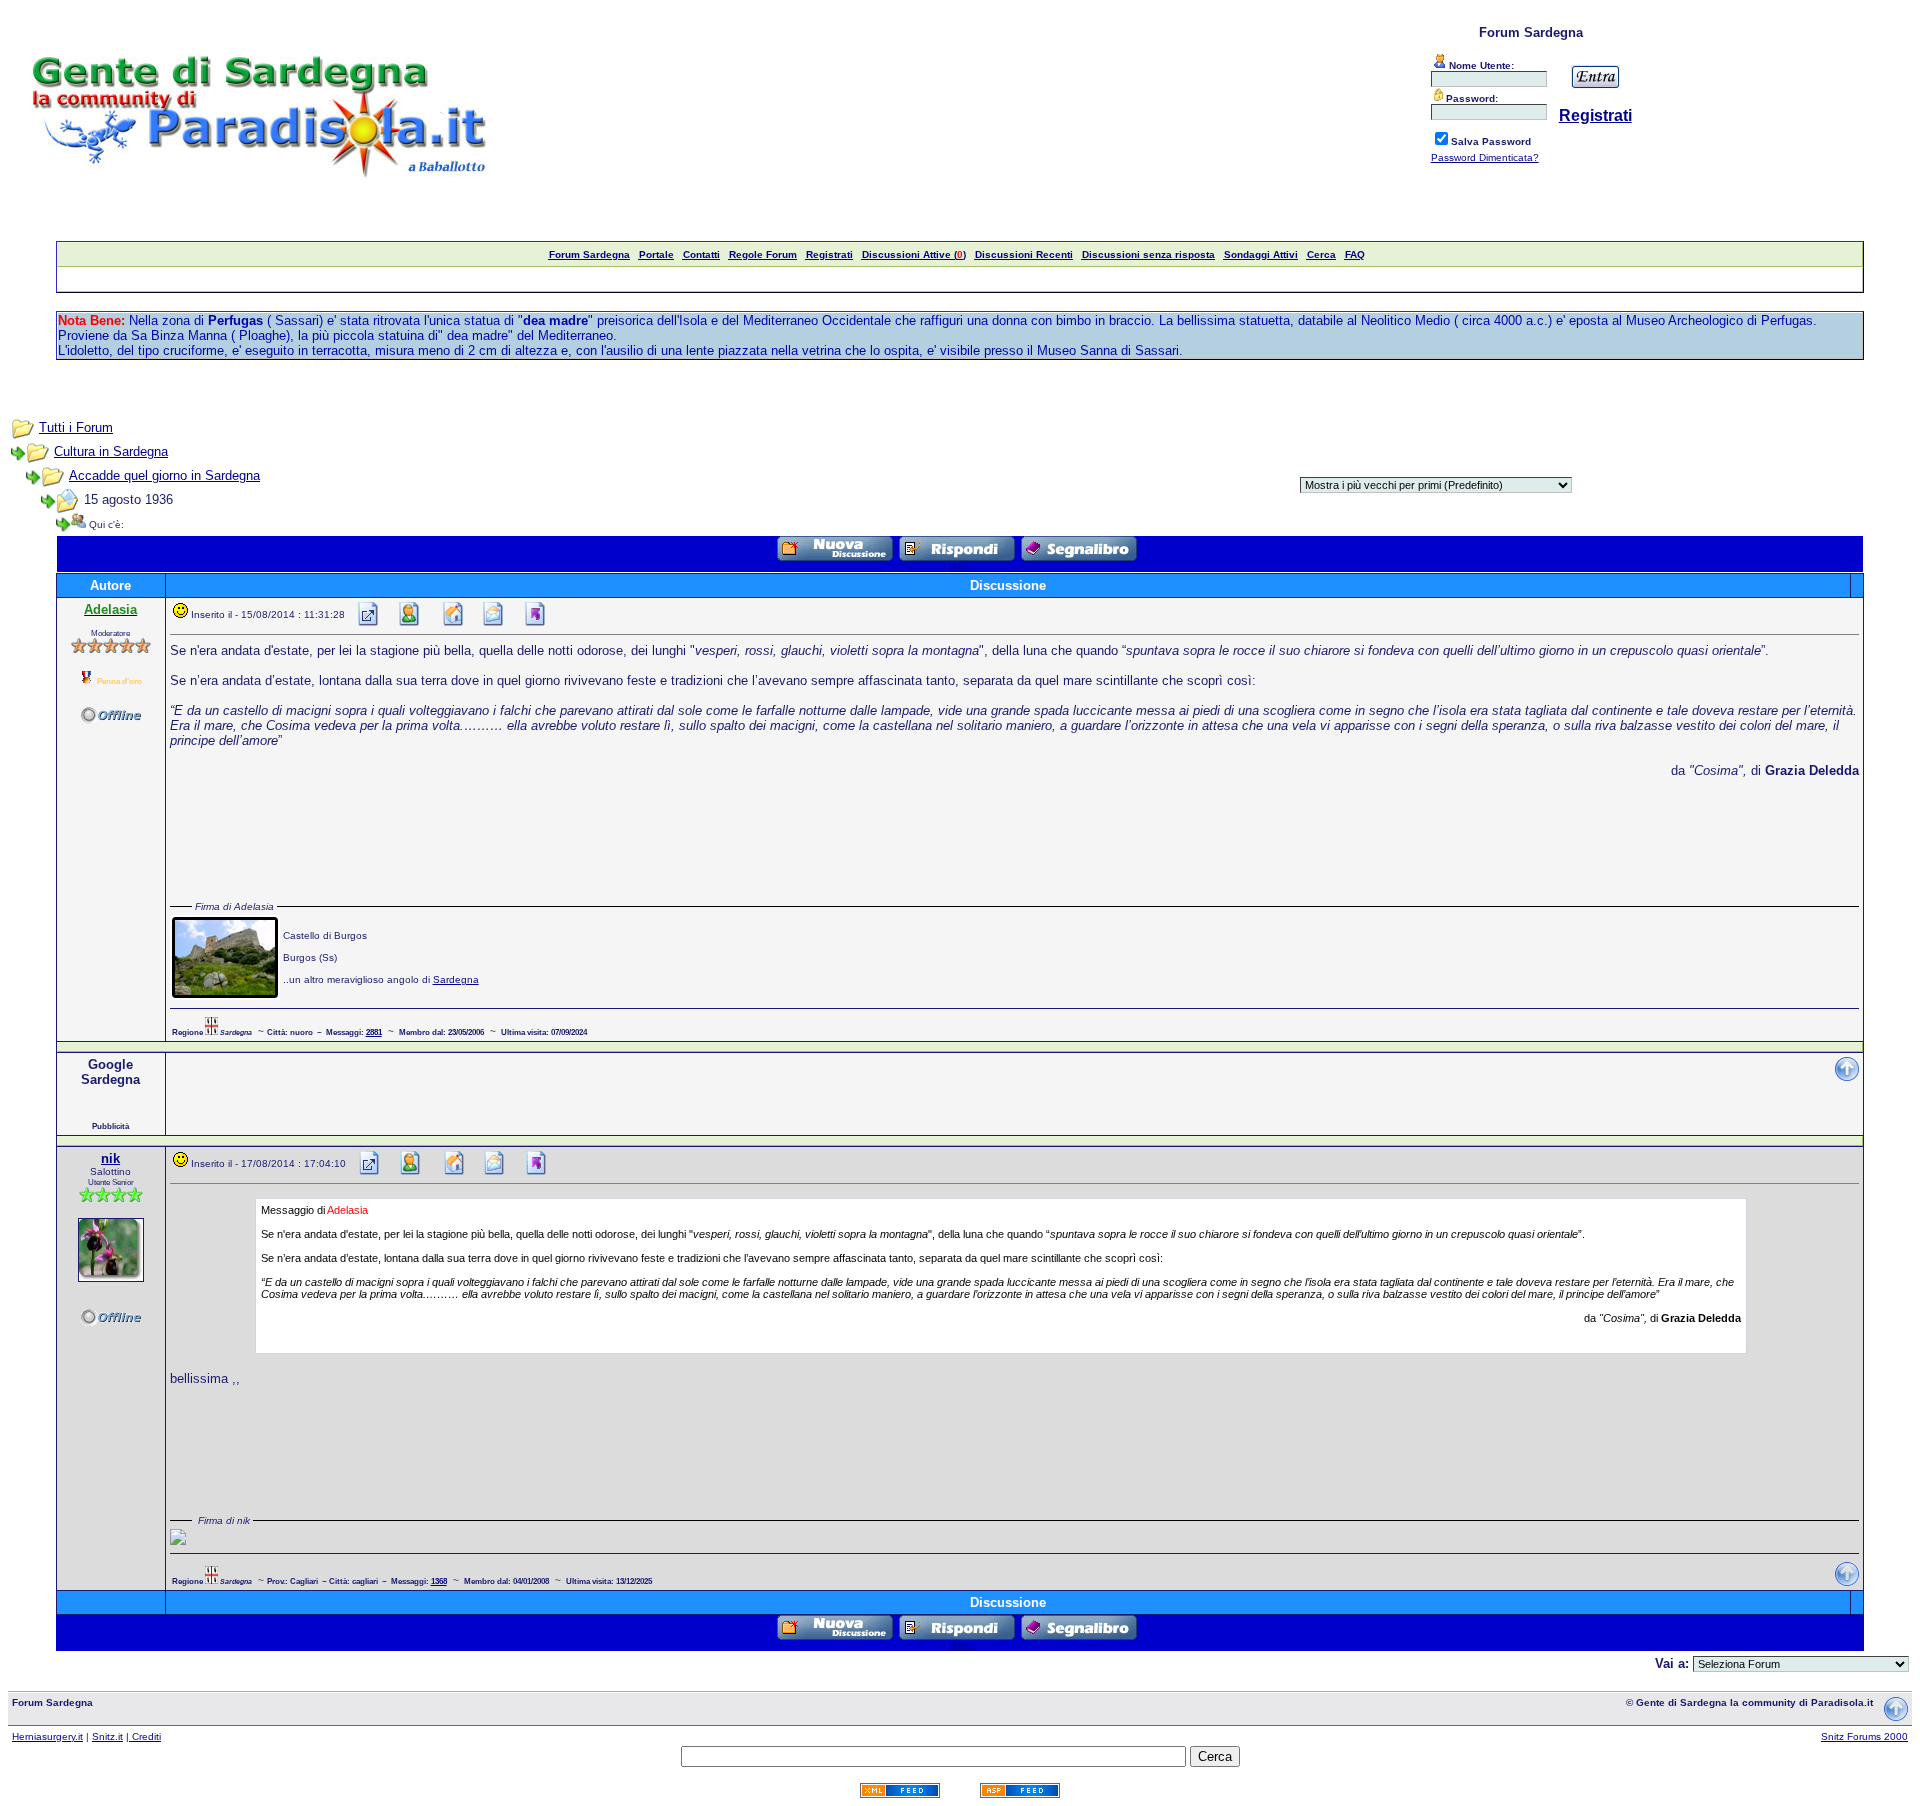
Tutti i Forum (76, 427)
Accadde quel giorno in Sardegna (164, 475)
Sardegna (456, 979)
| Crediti (143, 1736)
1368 (439, 1581)
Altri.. (962, 566)
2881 (374, 1032)
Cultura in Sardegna (111, 451)
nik (110, 1158)
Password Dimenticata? (1485, 157)
